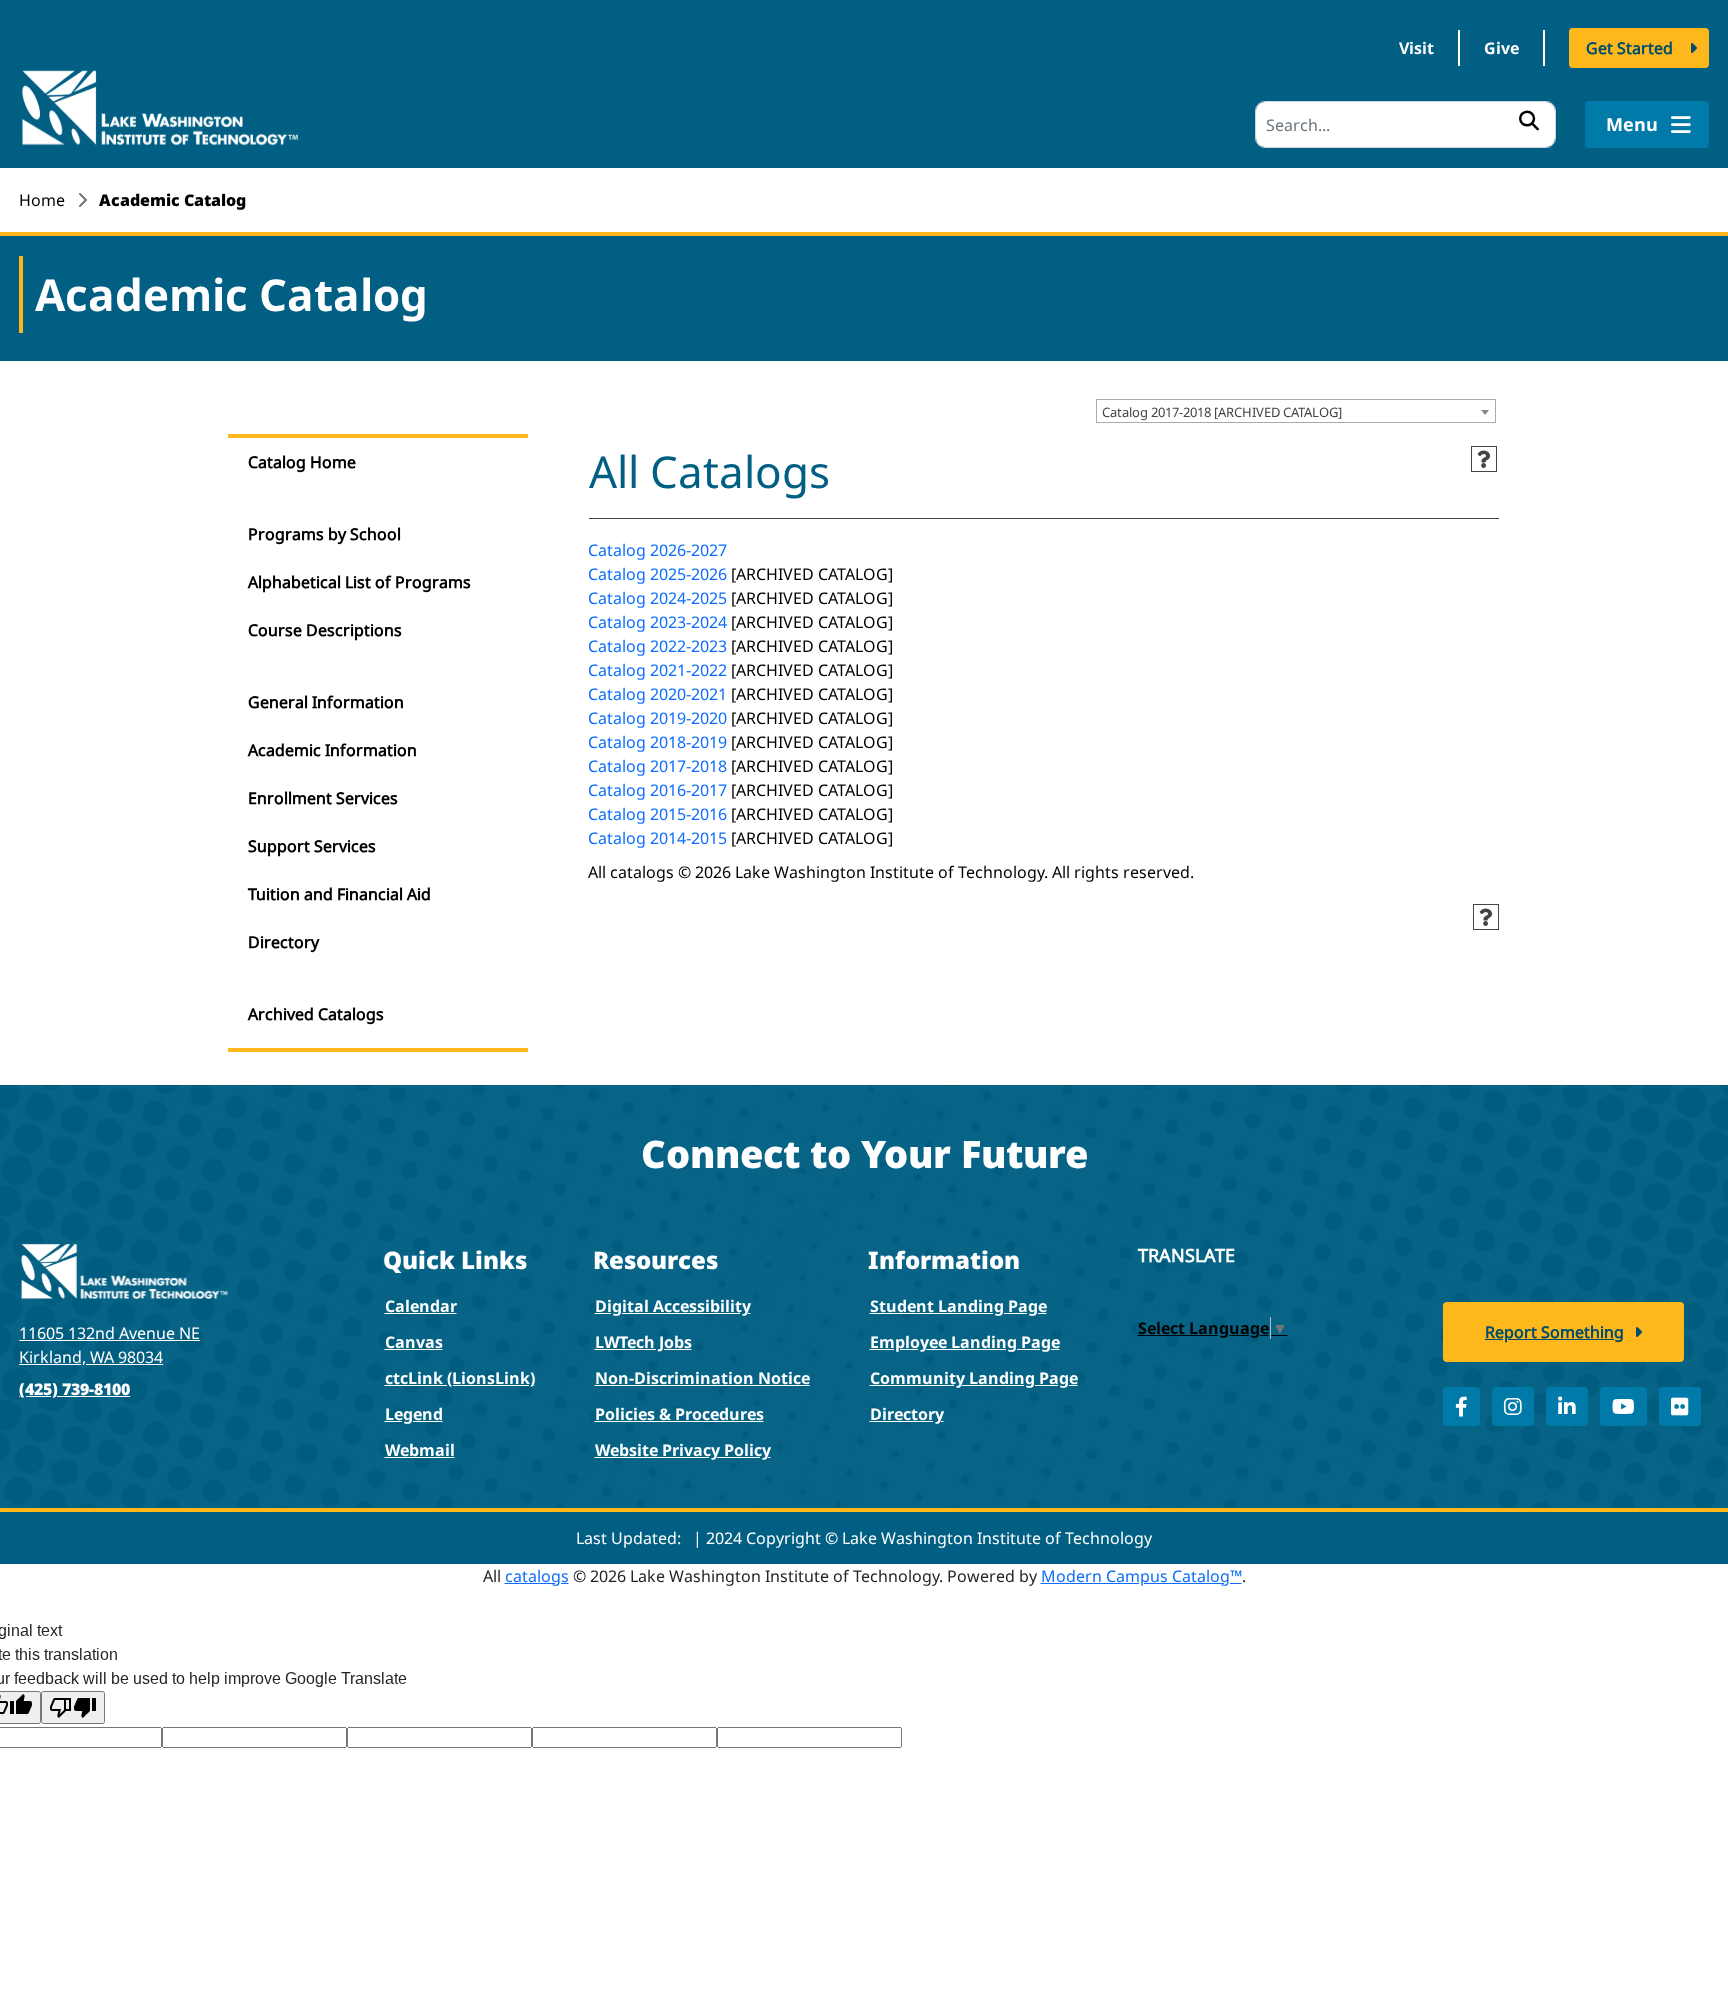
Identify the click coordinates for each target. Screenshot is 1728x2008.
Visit (1416, 48)
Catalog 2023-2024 (657, 622)
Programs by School (324, 534)
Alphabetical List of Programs (359, 582)
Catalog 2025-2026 (657, 574)
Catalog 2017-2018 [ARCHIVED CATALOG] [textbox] (1222, 412)
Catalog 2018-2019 (657, 742)
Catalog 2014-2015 (657, 838)
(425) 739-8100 (74, 1389)
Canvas (414, 1342)
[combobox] (1296, 411)
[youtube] (1623, 1406)
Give (1501, 48)
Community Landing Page (974, 1378)
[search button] (1529, 120)
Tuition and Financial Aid (339, 894)
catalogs (537, 1576)
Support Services (312, 846)
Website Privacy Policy (683, 1450)
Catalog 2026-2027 (657, 550)
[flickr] (1680, 1406)
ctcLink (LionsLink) (460, 1378)
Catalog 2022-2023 (657, 646)
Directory (283, 942)
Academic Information (332, 750)
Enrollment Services (323, 798)
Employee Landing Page (965, 1342)
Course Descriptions (325, 630)
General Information (326, 702)
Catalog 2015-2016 (657, 814)
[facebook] (1461, 1406)
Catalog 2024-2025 (657, 598)
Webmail (420, 1450)
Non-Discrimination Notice (702, 1378)
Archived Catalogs (316, 1014)
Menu (1634, 124)
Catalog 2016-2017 (657, 790)
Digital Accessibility (673, 1306)
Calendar (421, 1306)
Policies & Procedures (679, 1414)
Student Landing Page (958, 1306)
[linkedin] (1567, 1406)
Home (42, 200)
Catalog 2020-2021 (657, 694)
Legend (414, 1414)
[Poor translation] (73, 1707)
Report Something (1554, 1332)
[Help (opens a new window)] (1484, 459)
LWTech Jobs (643, 1342)
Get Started (1629, 48)
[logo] (159, 106)
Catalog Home (302, 462)
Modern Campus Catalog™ (1141, 1576)
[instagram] (1513, 1406)
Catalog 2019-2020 (657, 718)
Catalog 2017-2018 (657, 766)
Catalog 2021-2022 (657, 670)
